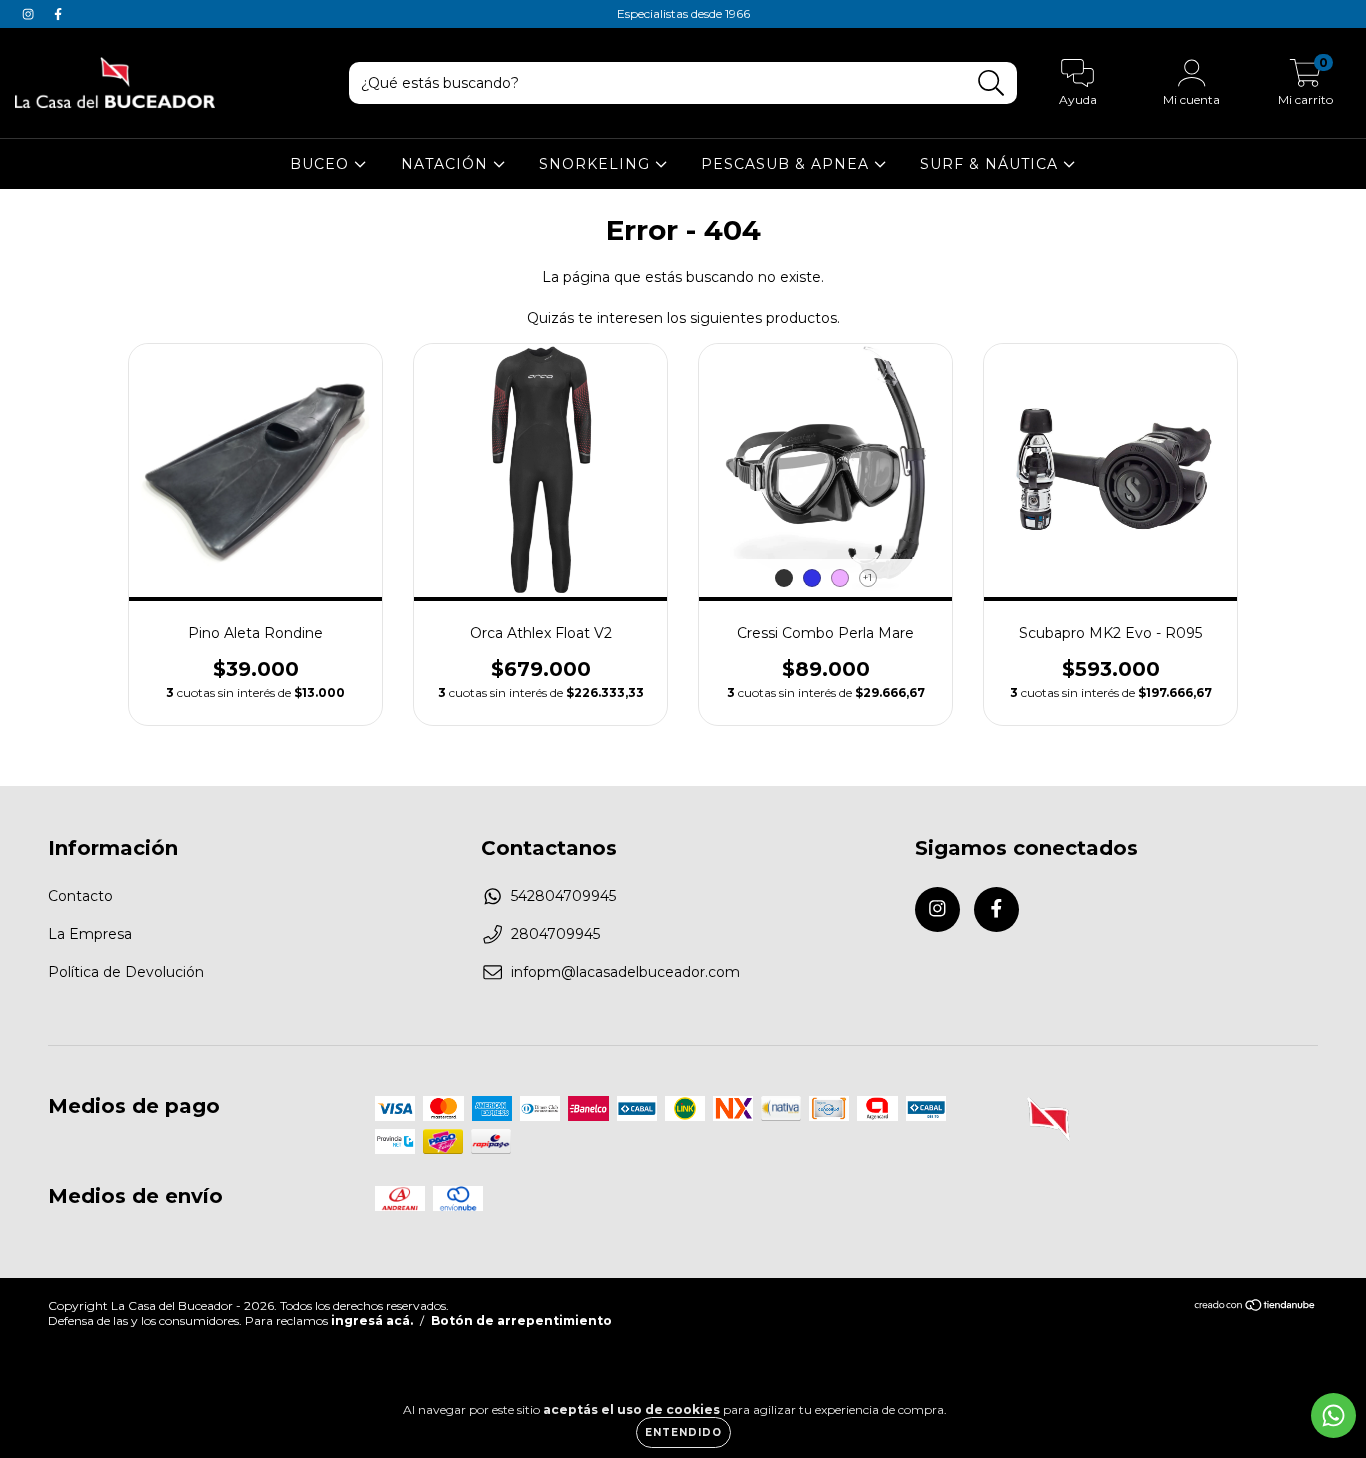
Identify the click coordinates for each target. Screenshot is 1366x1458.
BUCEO (322, 164)
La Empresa (90, 934)
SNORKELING (597, 164)
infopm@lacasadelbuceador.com (625, 972)
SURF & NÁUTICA (991, 164)
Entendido (683, 1432)
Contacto (80, 896)
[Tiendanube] (1255, 1307)
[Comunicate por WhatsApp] (1333, 1415)
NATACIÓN (447, 164)
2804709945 (555, 934)
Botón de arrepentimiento (521, 1320)
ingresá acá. (372, 1320)
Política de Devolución (126, 972)
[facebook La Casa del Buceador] (58, 14)
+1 (867, 577)
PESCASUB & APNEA (787, 164)
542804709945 (563, 896)
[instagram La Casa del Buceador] (30, 14)
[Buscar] (991, 83)
